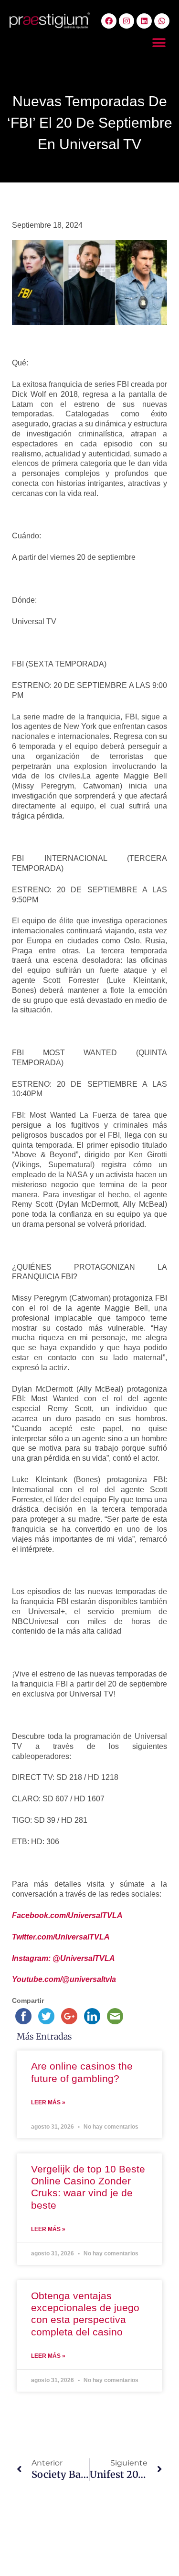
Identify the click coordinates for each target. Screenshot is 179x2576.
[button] (159, 43)
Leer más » (48, 2102)
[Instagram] (126, 21)
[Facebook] (109, 21)
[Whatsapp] (162, 21)
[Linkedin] (144, 21)
